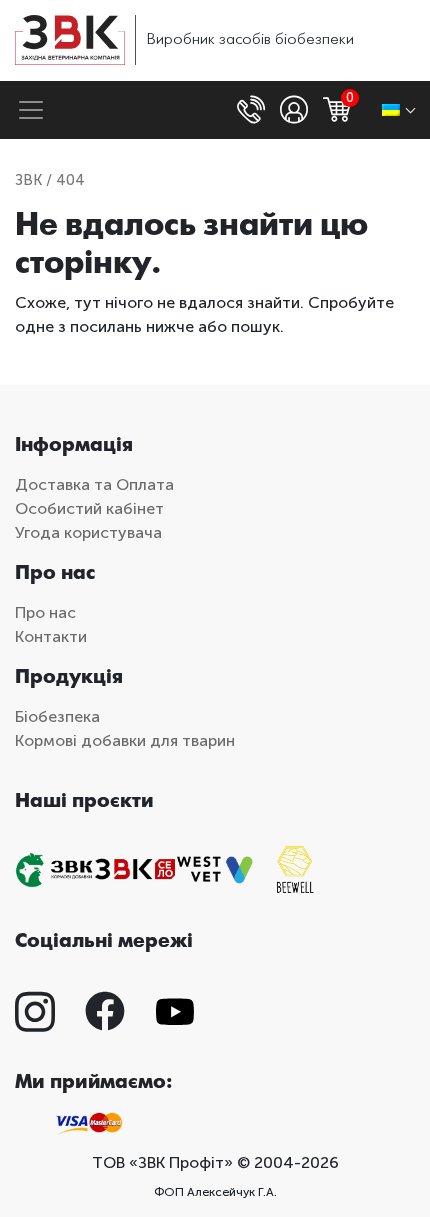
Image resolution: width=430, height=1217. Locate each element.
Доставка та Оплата (94, 484)
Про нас (45, 612)
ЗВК (28, 180)
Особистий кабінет (89, 508)
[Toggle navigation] (31, 110)
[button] (253, 110)
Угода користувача (88, 532)
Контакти (51, 636)
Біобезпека (57, 716)
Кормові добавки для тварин (125, 740)
